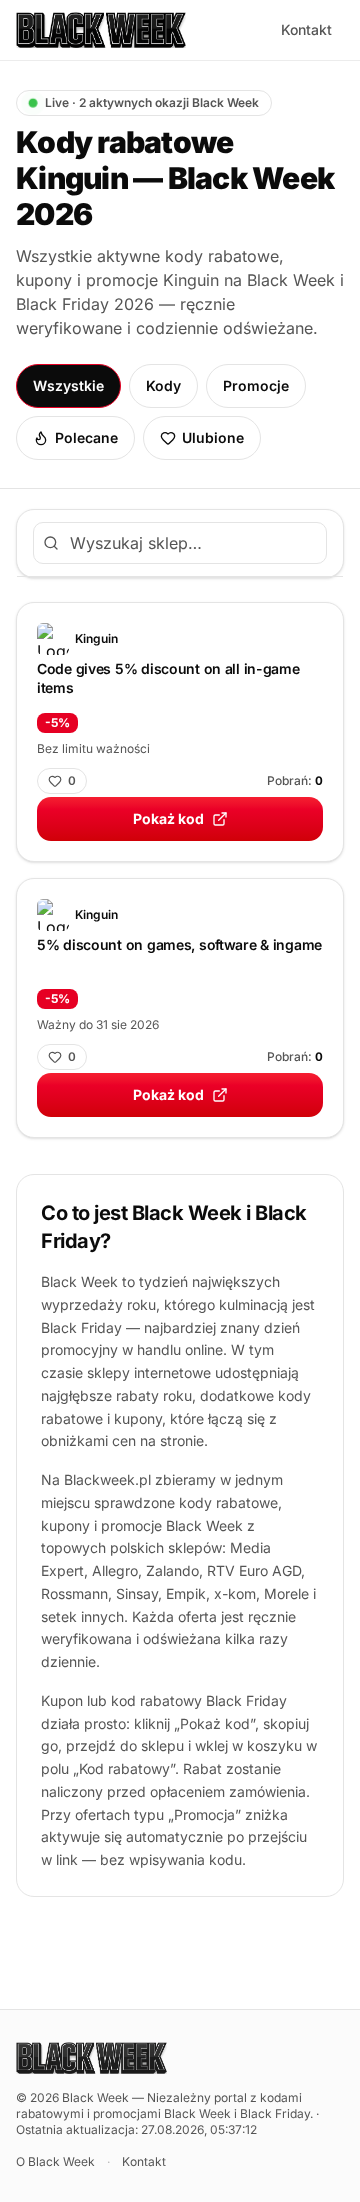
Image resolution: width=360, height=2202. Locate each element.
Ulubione (213, 437)
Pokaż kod (168, 818)
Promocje (256, 385)
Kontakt (306, 29)
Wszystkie (68, 385)
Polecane (86, 437)
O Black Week (55, 2161)
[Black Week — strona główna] (101, 30)
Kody (163, 385)
